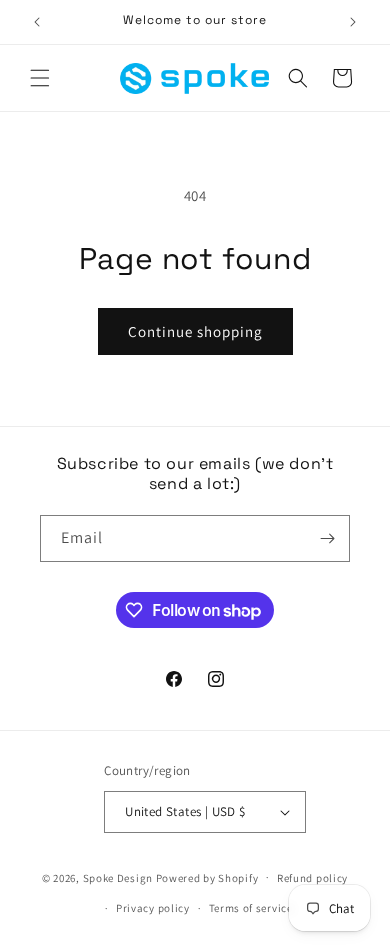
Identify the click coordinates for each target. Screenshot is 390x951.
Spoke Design (118, 877)
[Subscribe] (327, 538)
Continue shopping (195, 331)
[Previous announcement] (37, 22)
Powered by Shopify (207, 877)
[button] (40, 78)
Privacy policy (153, 908)
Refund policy (312, 878)
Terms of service (251, 908)
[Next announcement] (353, 22)
